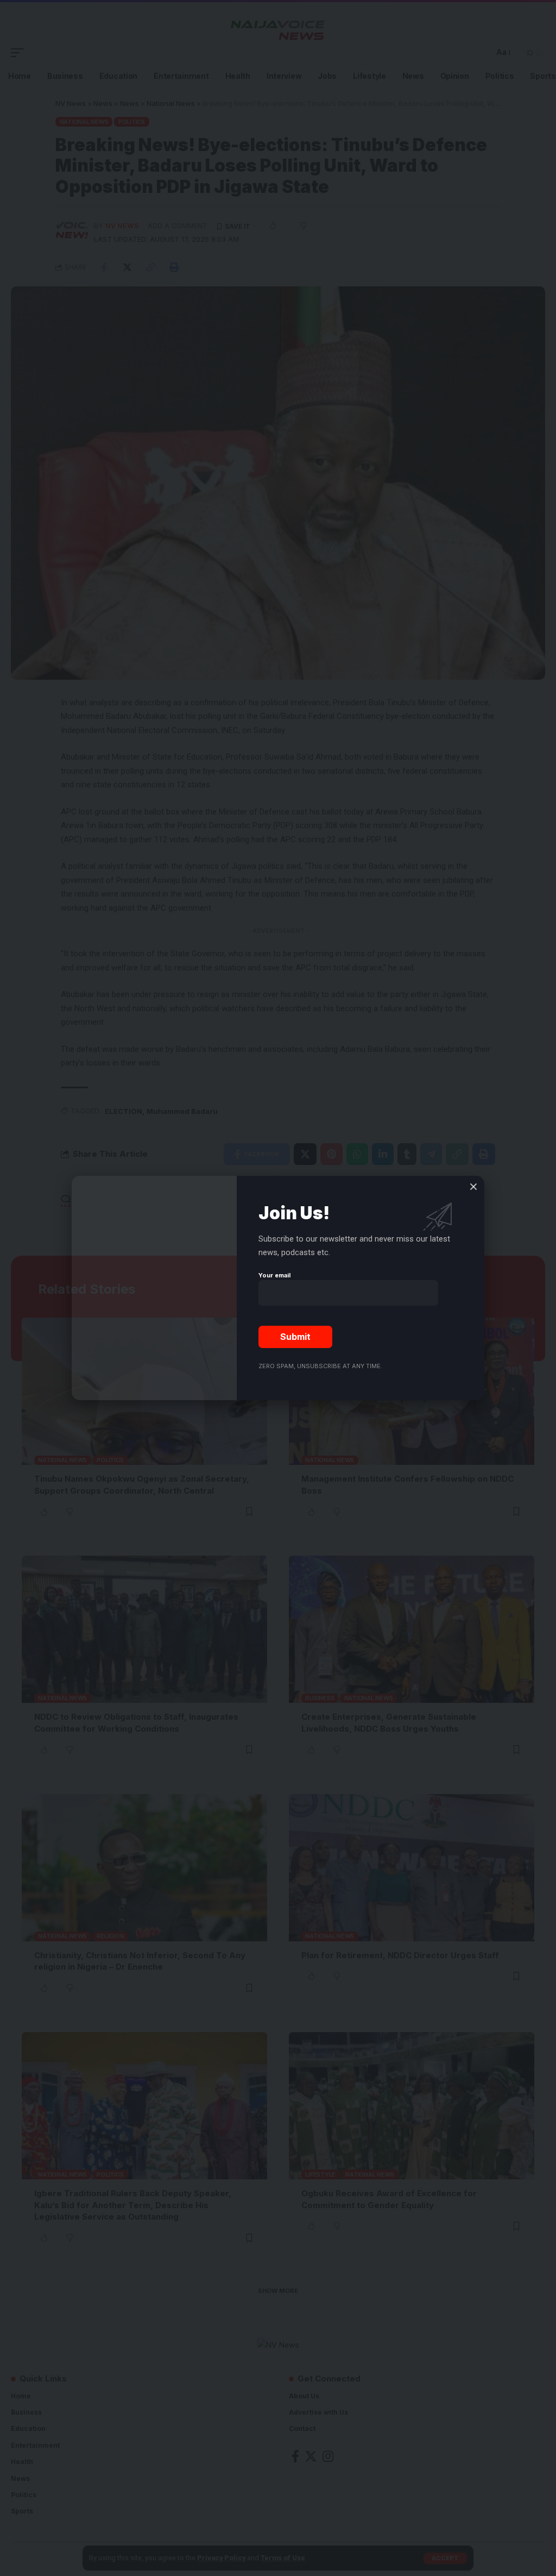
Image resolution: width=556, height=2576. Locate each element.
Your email (274, 1275)
